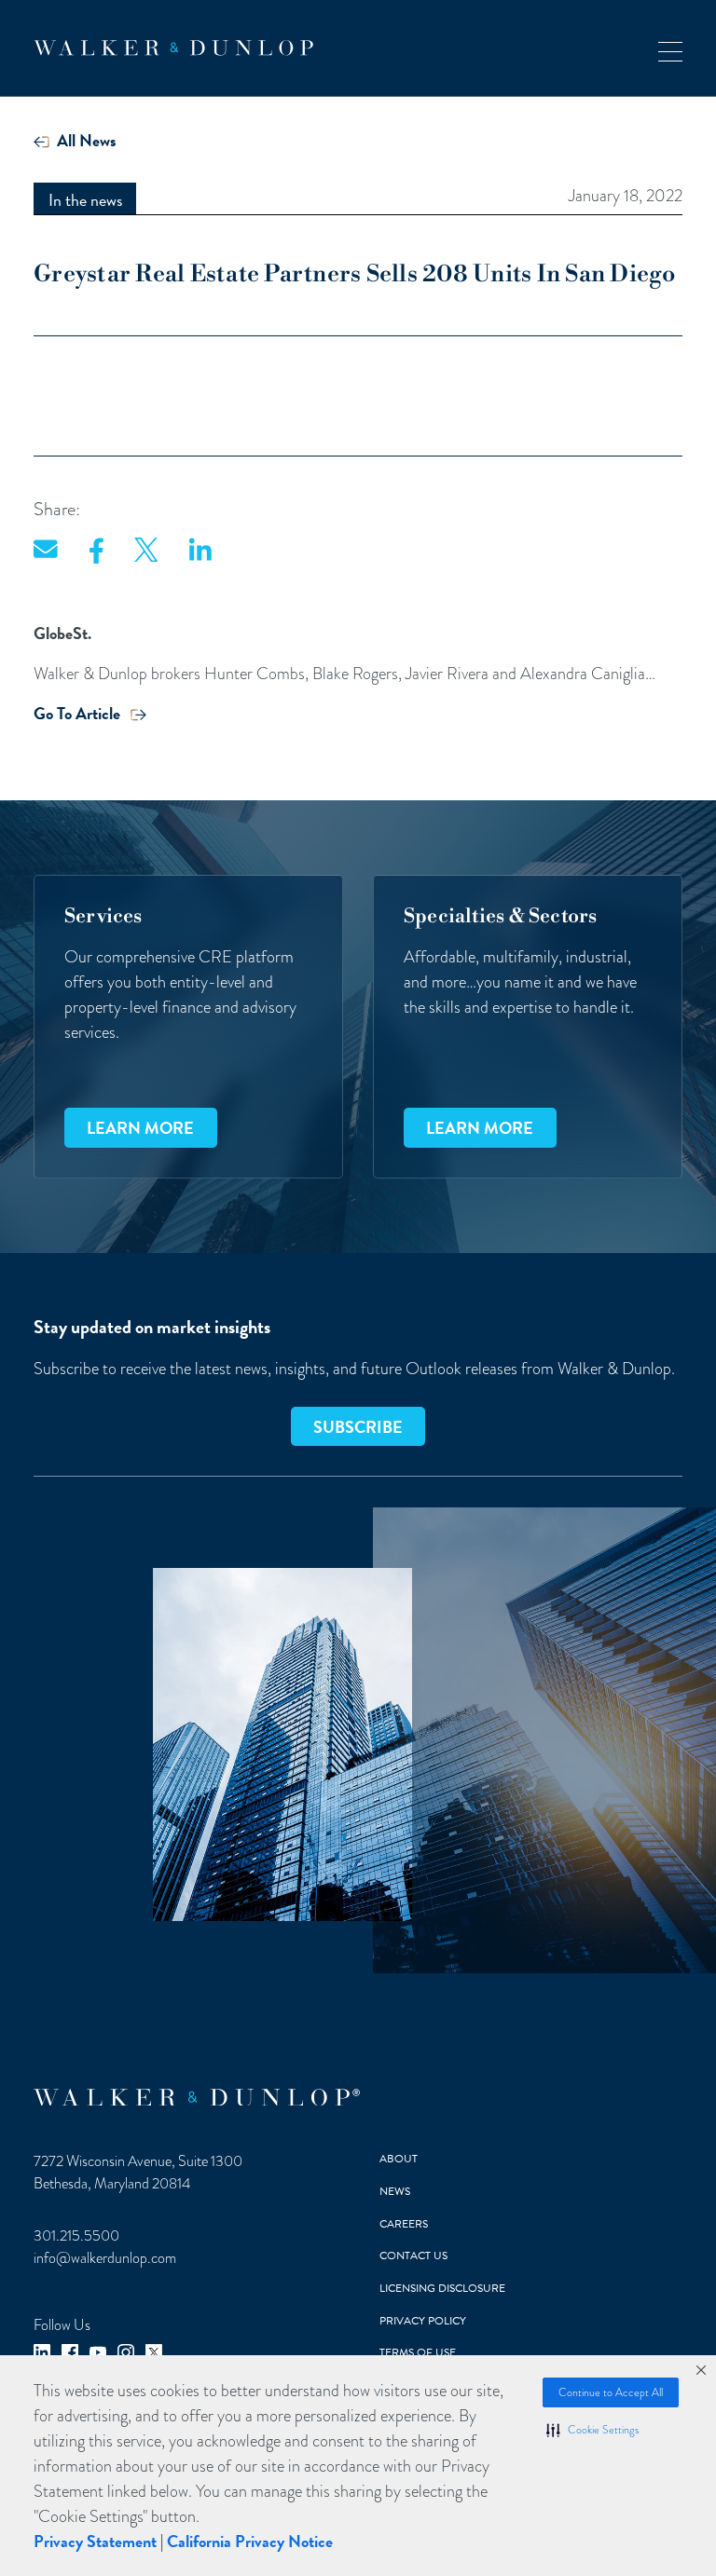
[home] (173, 48)
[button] (592, 2430)
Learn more (140, 1128)
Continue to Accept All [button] (611, 2392)
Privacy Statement (95, 2541)
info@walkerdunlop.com (105, 2258)
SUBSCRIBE (358, 1427)
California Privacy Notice (250, 2541)
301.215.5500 (76, 2236)
